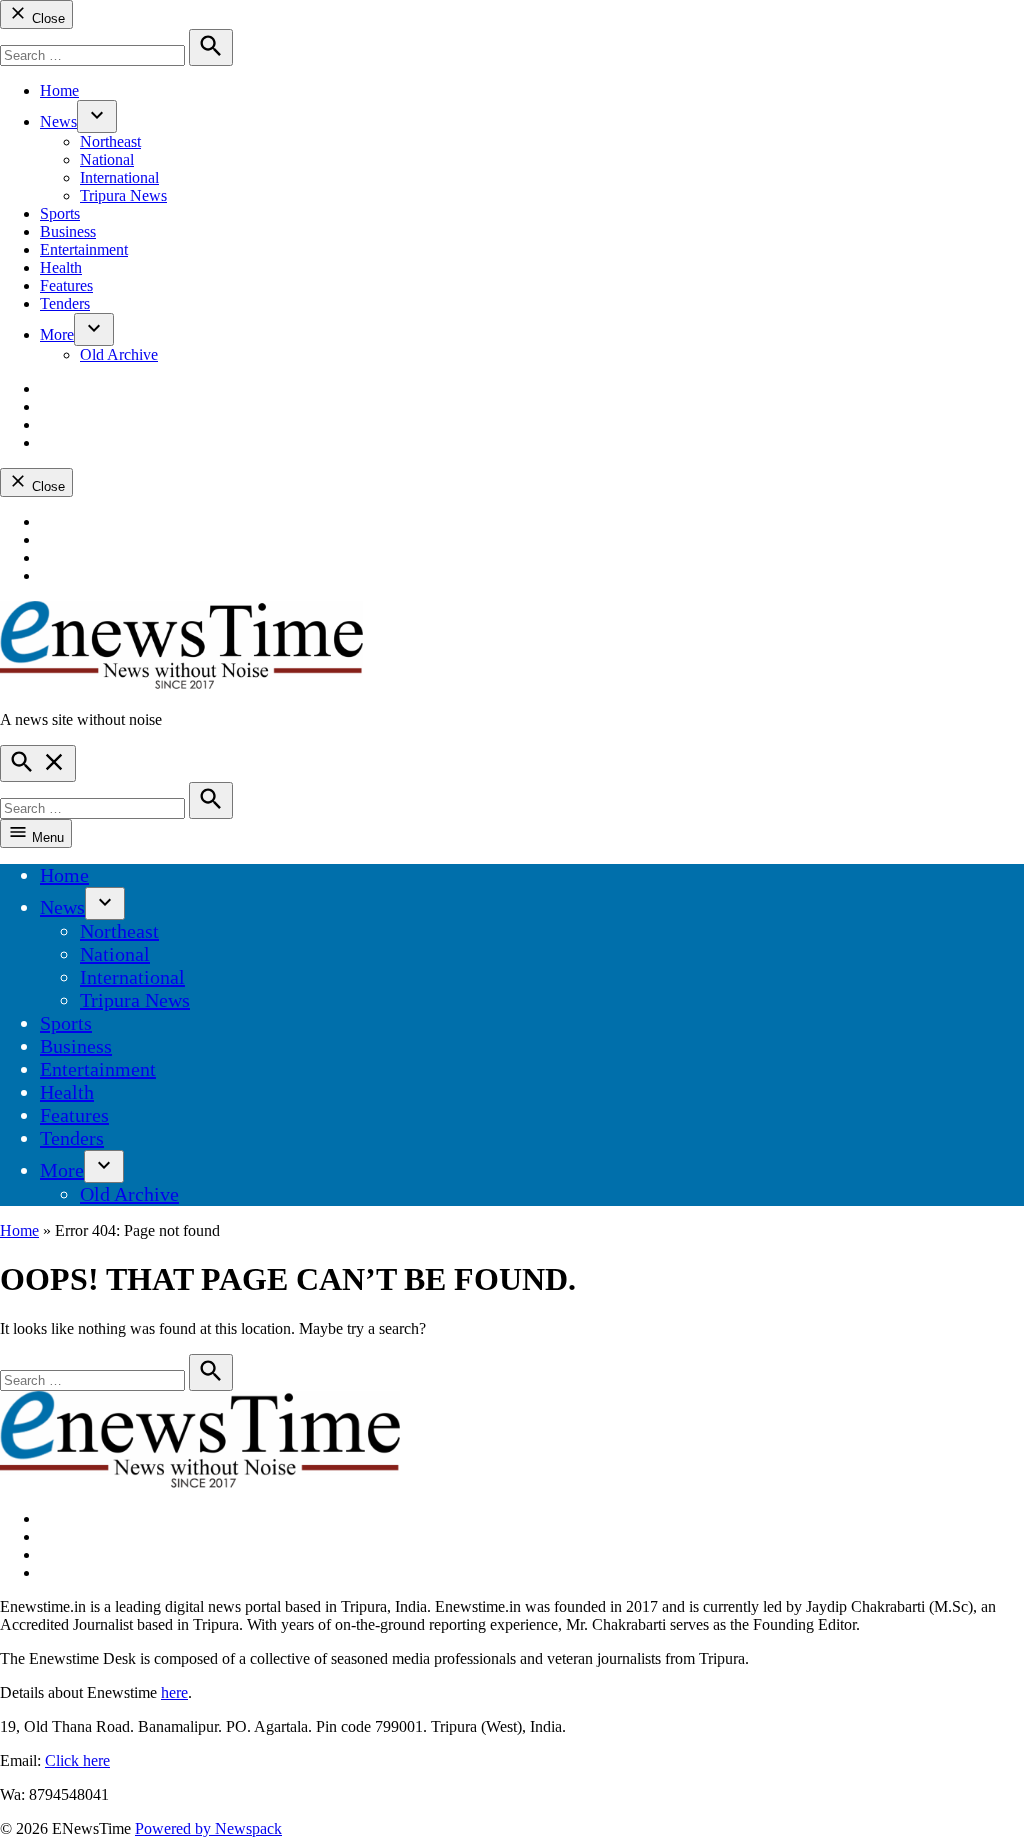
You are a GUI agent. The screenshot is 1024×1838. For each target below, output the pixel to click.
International (119, 177)
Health (61, 267)
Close (46, 18)
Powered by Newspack (208, 1828)
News (58, 121)
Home (59, 90)
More (57, 334)
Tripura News (123, 195)
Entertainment (84, 249)
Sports (60, 213)
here (174, 1692)
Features (66, 285)
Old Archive (119, 354)
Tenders (65, 303)
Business (68, 231)
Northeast (110, 141)
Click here (77, 1760)
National (107, 159)
